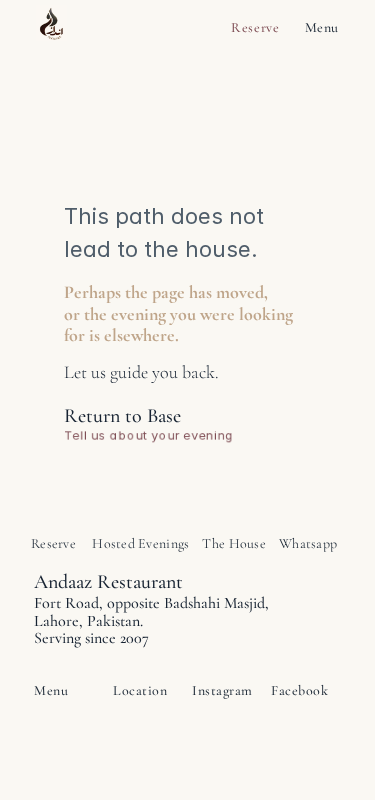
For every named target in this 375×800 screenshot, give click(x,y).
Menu (322, 27)
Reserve (256, 27)
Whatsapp (308, 543)
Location (140, 690)
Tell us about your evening (150, 435)
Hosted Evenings (140, 543)
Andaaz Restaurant (108, 582)
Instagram (222, 690)
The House (234, 543)
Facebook (299, 690)
